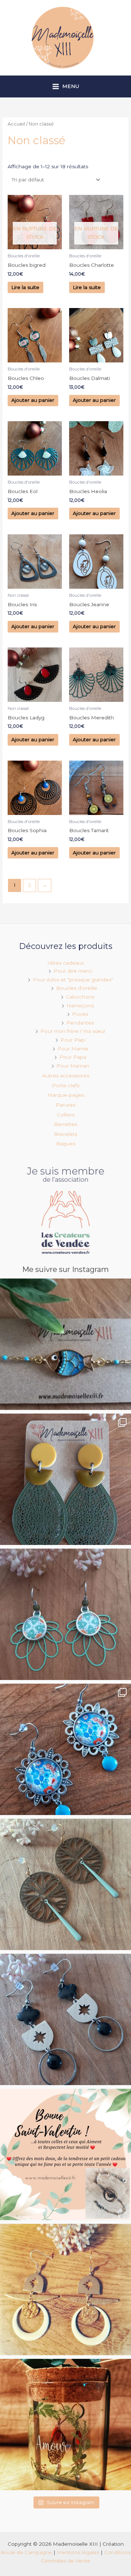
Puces (80, 1014)
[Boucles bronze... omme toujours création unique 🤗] (65, 1884)
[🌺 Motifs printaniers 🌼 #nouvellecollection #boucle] (65, 1749)
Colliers (66, 1115)
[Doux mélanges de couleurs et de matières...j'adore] (65, 1479)
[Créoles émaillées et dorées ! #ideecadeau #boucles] (65, 2289)
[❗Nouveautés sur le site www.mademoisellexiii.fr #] (65, 2019)
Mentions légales (78, 2552)
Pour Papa (73, 1057)
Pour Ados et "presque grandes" (73, 980)
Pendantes (80, 1023)
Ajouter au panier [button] (33, 400)
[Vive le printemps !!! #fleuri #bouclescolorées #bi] (65, 1614)
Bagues (66, 1143)
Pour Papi (73, 1040)
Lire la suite (25, 287)
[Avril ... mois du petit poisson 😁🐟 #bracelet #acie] (65, 1344)
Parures (65, 1105)
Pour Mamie (73, 1049)
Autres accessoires (66, 1076)
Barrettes (65, 1124)
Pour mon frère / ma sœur (73, 1031)
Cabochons (80, 997)
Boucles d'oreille (77, 988)
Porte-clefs (66, 1085)
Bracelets (65, 1134)
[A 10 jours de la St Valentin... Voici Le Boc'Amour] (65, 2425)
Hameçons (80, 1006)
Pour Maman (73, 1066)
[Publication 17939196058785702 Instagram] (65, 2154)
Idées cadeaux (66, 963)
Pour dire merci (73, 971)
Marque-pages (66, 1095)
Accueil (16, 124)
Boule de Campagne (26, 2552)
